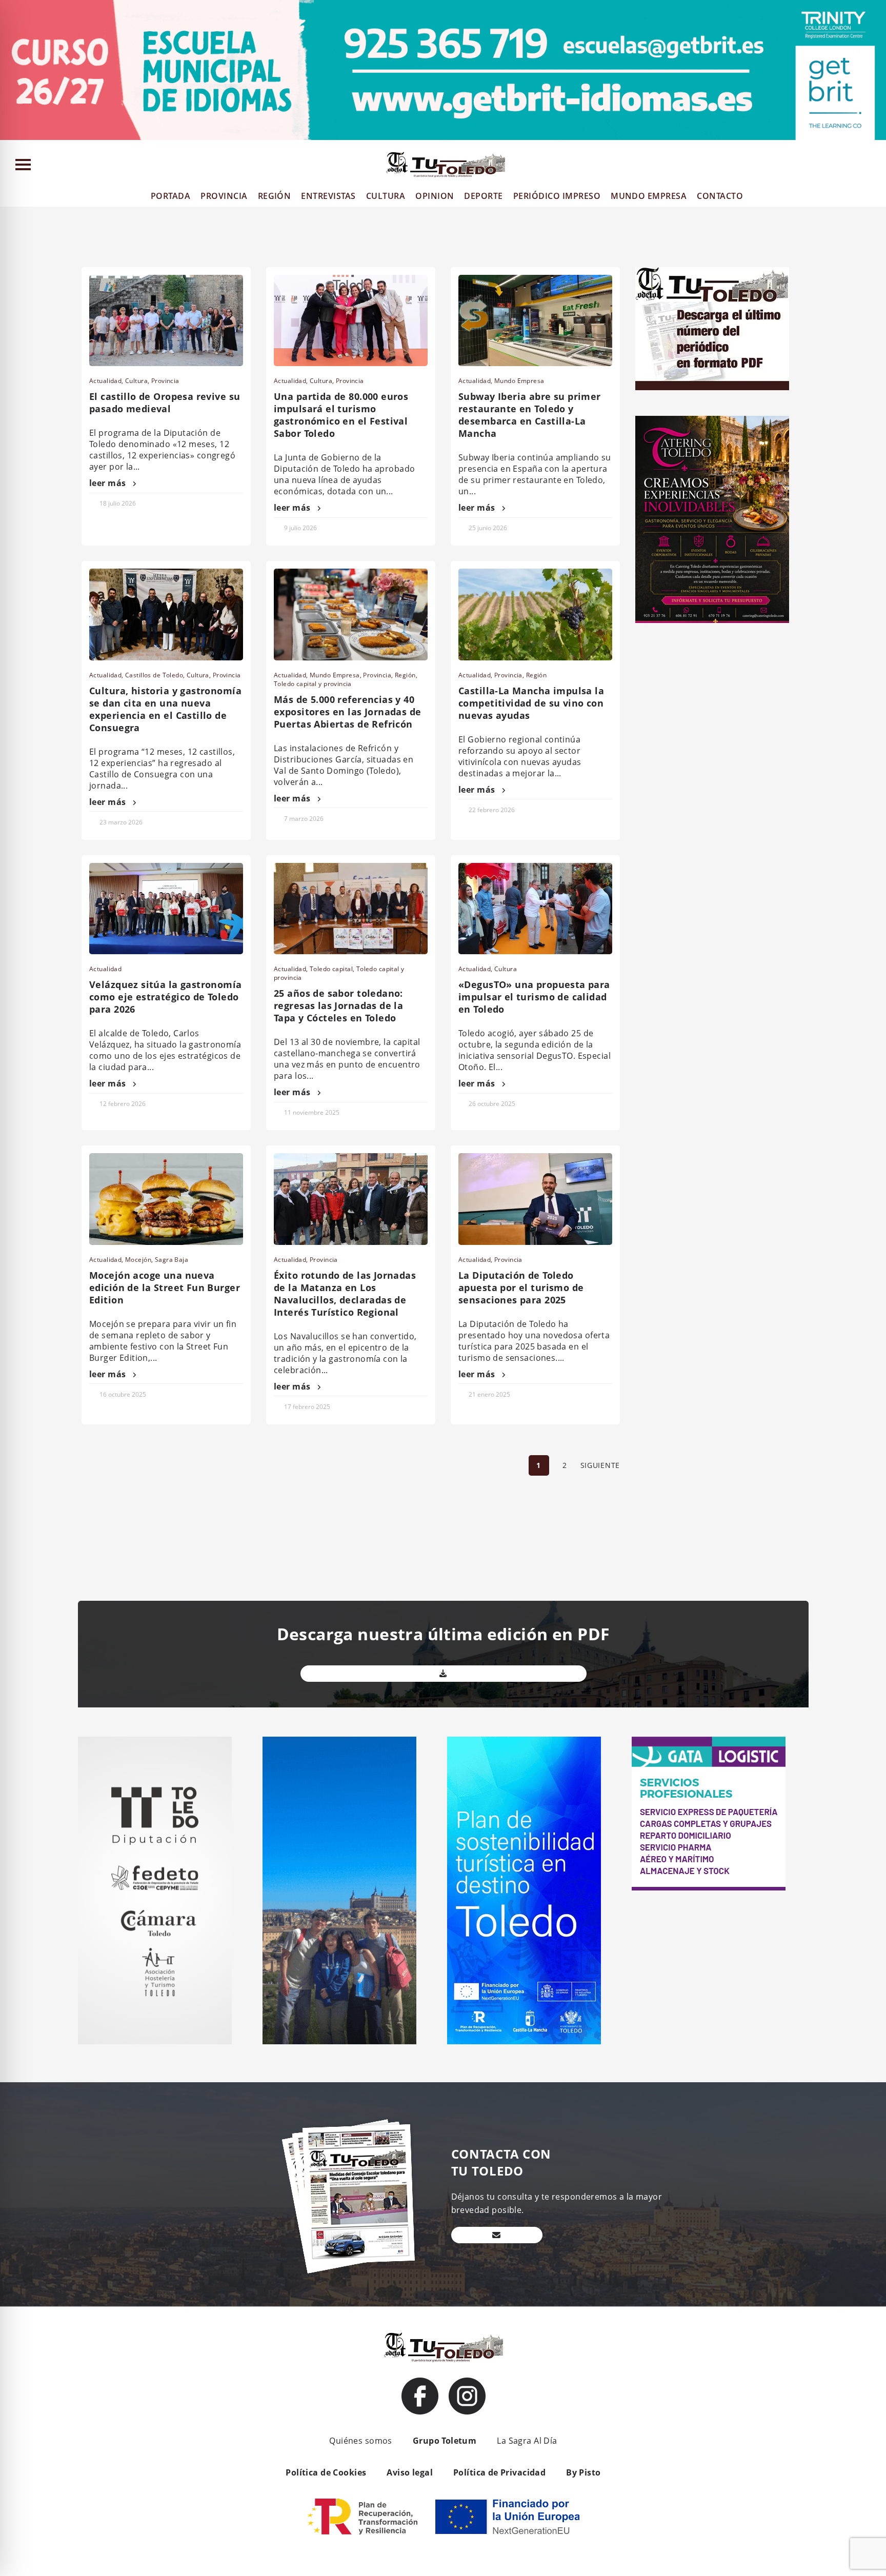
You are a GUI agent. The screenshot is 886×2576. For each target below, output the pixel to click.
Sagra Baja (172, 1260)
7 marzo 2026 (304, 819)
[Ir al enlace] (420, 2396)
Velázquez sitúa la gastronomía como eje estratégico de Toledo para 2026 (166, 997)
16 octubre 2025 (123, 1394)
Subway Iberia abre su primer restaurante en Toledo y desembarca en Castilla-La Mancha (530, 415)
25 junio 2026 (488, 528)
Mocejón (138, 1260)
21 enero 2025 (489, 1394)
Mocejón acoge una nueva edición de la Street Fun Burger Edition (165, 1287)
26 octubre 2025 (492, 1104)
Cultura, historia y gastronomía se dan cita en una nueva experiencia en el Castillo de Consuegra (165, 709)
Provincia (165, 381)
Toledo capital (331, 969)
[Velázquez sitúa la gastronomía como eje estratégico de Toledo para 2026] (166, 909)
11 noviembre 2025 (312, 1112)
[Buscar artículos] (873, 166)
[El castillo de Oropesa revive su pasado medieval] (166, 320)
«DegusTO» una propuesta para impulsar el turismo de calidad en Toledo (534, 997)
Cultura (136, 381)
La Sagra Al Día (527, 2441)
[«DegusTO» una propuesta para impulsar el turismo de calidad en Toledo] (535, 909)
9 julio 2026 (300, 528)
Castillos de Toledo (154, 675)
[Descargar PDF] (444, 1674)
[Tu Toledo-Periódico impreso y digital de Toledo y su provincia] (446, 165)
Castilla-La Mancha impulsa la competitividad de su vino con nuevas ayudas (531, 703)
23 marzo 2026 (121, 822)
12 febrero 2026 (123, 1104)
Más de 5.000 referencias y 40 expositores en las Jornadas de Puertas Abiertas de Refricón (348, 712)
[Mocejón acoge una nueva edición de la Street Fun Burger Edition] (166, 1199)
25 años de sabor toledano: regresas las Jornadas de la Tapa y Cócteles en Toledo (338, 1005)
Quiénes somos (360, 2441)
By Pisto (583, 2472)
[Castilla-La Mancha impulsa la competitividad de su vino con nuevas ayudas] (535, 614)
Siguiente (600, 1465)
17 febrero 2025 (307, 1407)
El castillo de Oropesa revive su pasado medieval (165, 402)
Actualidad (105, 381)
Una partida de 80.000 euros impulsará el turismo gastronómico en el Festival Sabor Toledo (341, 415)
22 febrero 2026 (492, 810)
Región (405, 675)
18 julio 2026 (118, 503)
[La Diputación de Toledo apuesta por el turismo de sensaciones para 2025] (535, 1199)
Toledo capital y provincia (313, 684)
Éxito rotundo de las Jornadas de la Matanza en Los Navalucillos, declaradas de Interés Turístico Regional (345, 1294)
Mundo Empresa (519, 381)
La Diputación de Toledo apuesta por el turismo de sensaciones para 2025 (521, 1287)
